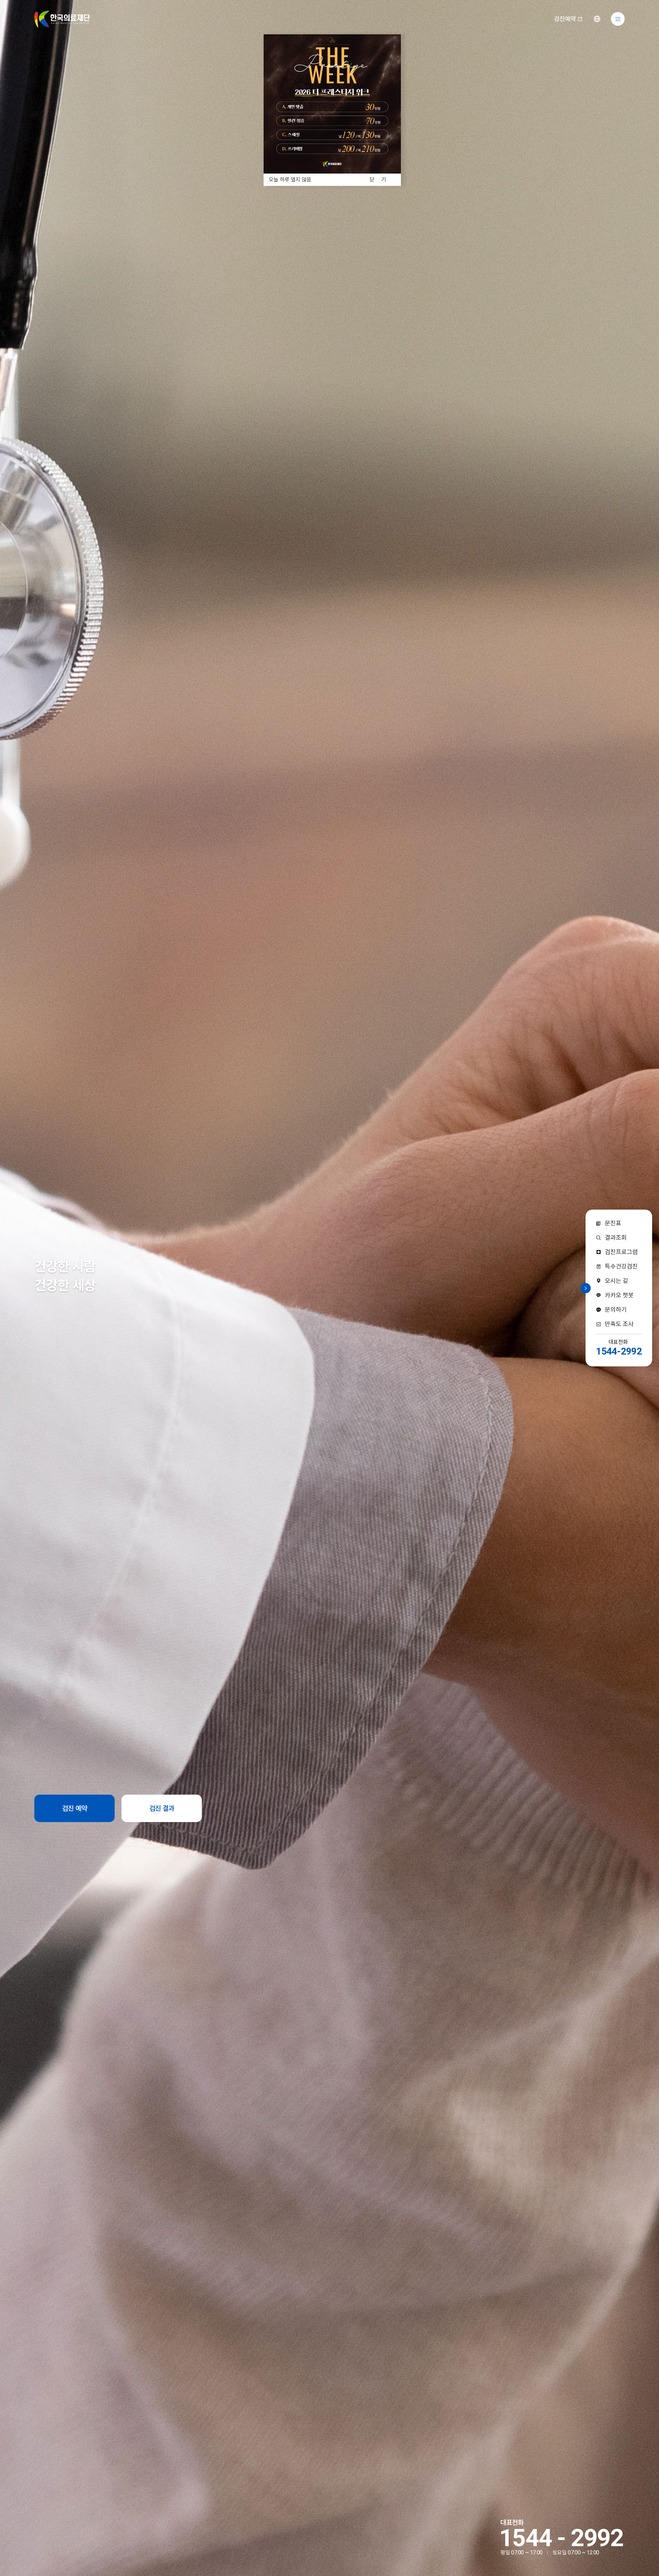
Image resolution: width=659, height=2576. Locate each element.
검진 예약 (75, 1808)
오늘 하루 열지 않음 (290, 180)
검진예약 (565, 19)
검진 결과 (162, 1808)
